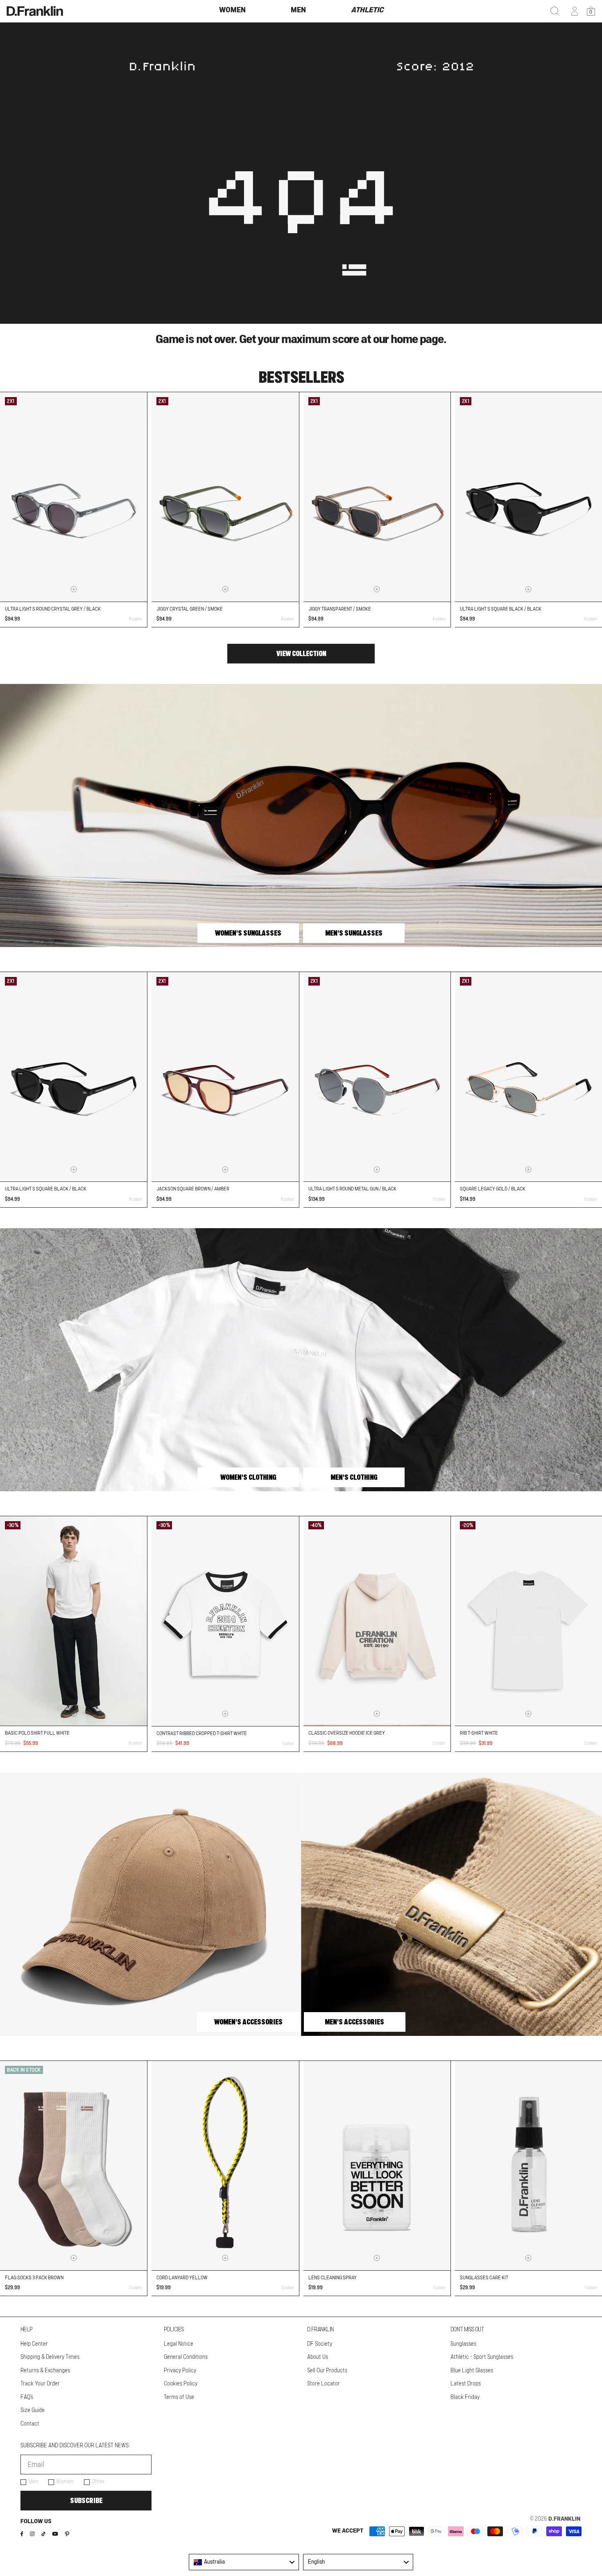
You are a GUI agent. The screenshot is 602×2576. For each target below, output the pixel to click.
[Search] (555, 11)
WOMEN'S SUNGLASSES (248, 933)
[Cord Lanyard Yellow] (225, 2166)
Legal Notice (179, 2344)
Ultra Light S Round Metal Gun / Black (352, 1189)
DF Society (320, 2344)
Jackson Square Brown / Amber (193, 1189)
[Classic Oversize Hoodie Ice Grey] (377, 1621)
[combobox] (244, 2562)
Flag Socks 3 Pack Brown (34, 2278)
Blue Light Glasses (472, 2371)
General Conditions (186, 2357)
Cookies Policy (181, 2384)
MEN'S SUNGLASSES (354, 933)
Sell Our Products (327, 2371)
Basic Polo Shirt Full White (37, 1733)
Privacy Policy (180, 2371)
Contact (30, 2424)
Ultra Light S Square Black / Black (501, 609)
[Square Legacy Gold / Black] (528, 1077)
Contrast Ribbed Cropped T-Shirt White (202, 1733)
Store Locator (324, 2384)
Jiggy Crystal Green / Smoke (190, 609)
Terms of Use (179, 2397)
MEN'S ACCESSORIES (354, 2022)
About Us (318, 2357)
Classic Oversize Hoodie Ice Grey (347, 1733)
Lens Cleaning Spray (333, 2278)
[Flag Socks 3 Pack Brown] (74, 2166)
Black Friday (465, 2397)
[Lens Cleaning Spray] (377, 2166)
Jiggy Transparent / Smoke (340, 609)
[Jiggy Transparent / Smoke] (377, 497)
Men (33, 2482)
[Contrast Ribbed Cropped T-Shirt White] (225, 1621)
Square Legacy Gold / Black (493, 1189)
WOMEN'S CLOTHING (248, 1477)
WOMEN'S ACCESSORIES (248, 2022)
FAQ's (27, 2397)
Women (65, 2482)
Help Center (34, 2344)
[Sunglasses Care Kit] (528, 2166)
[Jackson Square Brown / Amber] (225, 1077)
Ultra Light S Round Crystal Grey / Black (53, 609)
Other (98, 2482)
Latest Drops (466, 2384)
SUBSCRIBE (86, 2501)
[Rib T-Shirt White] (528, 1621)
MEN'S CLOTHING (354, 1477)
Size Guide (33, 2410)
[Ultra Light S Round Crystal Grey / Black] (74, 497)
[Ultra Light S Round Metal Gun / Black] (377, 1077)
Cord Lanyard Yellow (182, 2278)
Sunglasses (463, 2344)
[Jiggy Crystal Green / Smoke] (225, 497)
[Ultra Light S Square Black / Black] (528, 497)
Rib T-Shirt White (479, 1733)
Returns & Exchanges (45, 2371)
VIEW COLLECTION (301, 654)
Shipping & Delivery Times (50, 2357)
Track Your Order (40, 2384)
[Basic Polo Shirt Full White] (74, 1621)
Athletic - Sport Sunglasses (482, 2357)
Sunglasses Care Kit (484, 2278)
